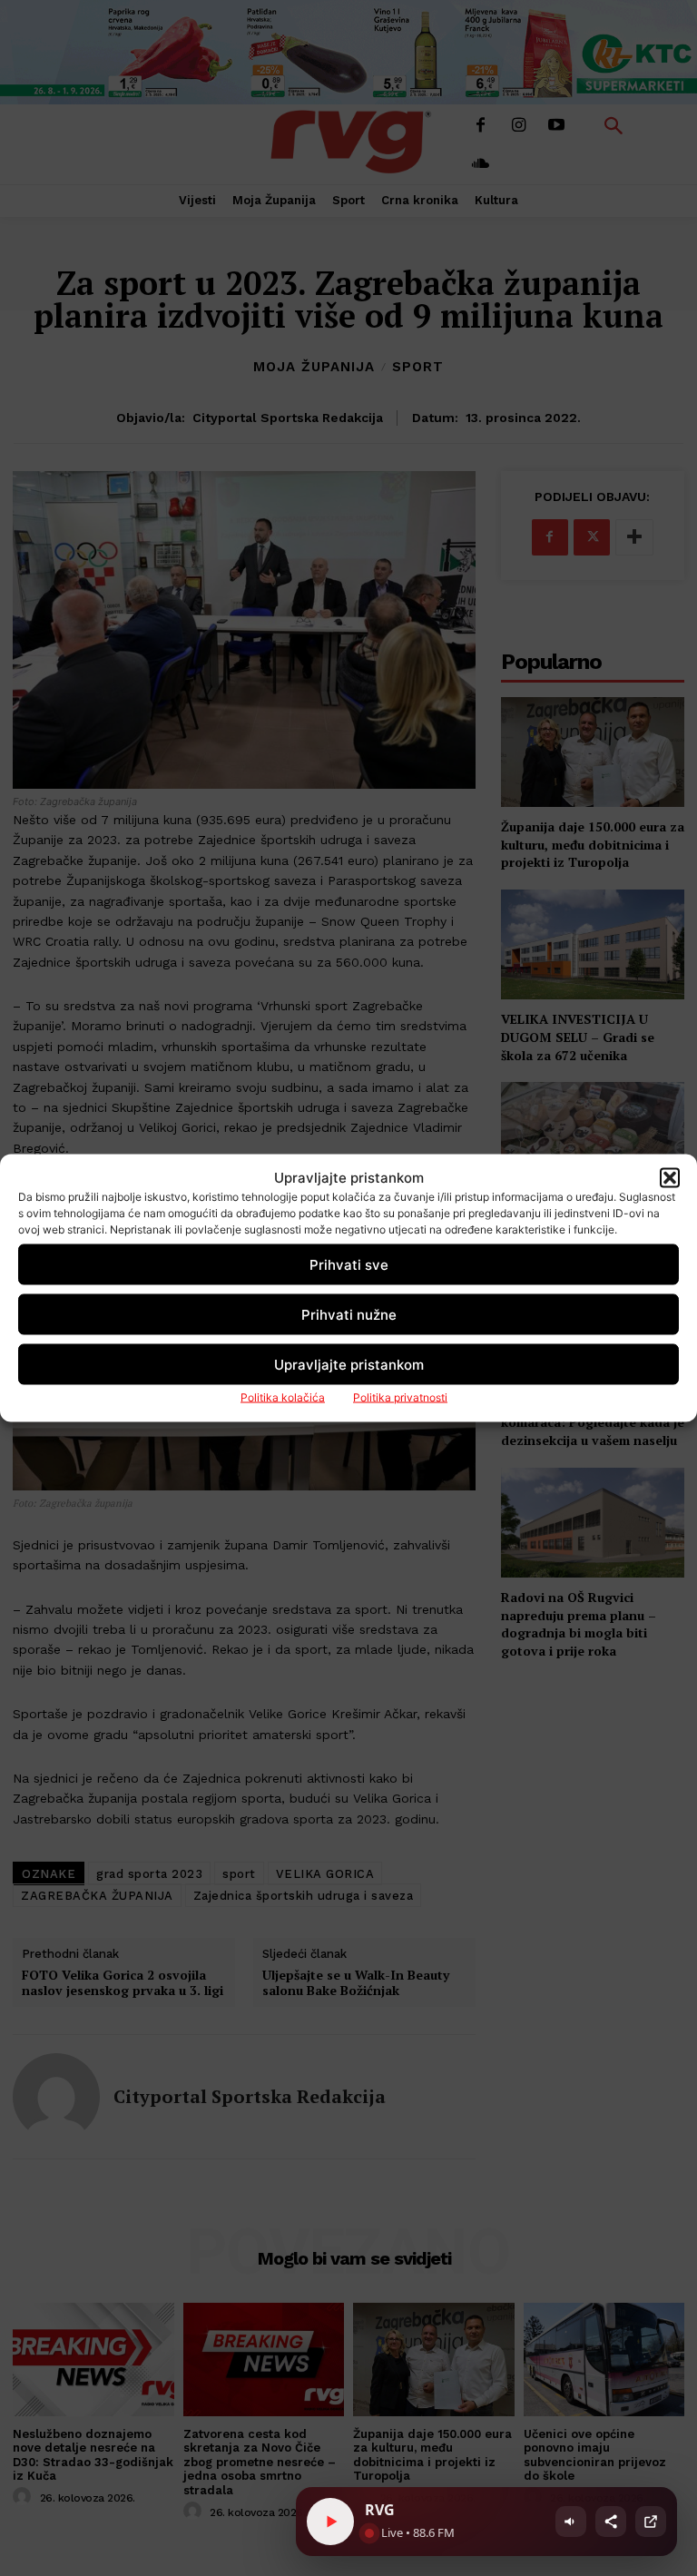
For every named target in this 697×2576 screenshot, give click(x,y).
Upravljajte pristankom (349, 1364)
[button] (670, 1177)
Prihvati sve (349, 1264)
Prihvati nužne (349, 1314)
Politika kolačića (283, 1397)
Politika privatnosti (400, 1397)
